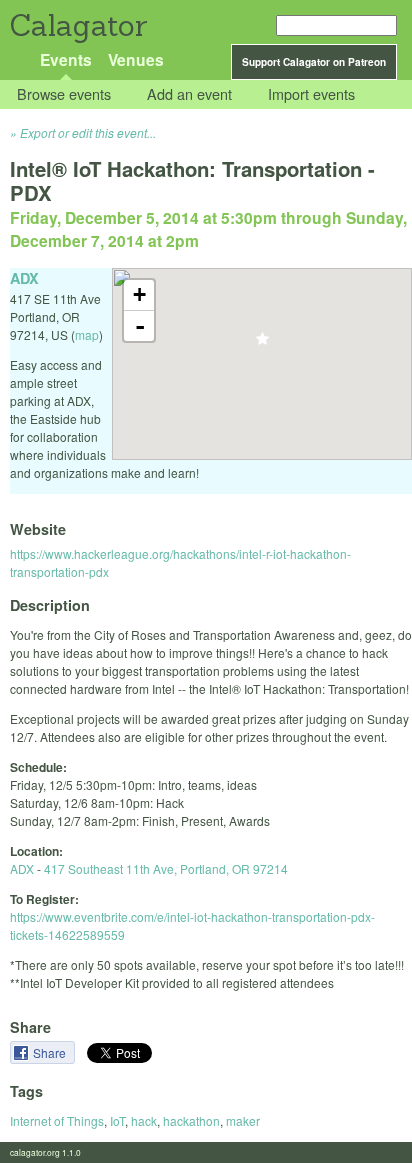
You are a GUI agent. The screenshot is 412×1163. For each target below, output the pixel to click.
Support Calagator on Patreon (314, 62)
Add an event (189, 94)
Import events (311, 94)
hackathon (191, 1120)
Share (51, 1052)
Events (66, 59)
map (87, 334)
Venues (136, 59)
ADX (22, 868)
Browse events (64, 94)
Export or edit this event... (88, 132)
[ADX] (262, 344)
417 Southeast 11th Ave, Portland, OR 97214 (166, 868)
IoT (117, 1120)
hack (144, 1120)
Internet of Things (57, 1120)
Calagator (77, 25)
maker (243, 1120)
